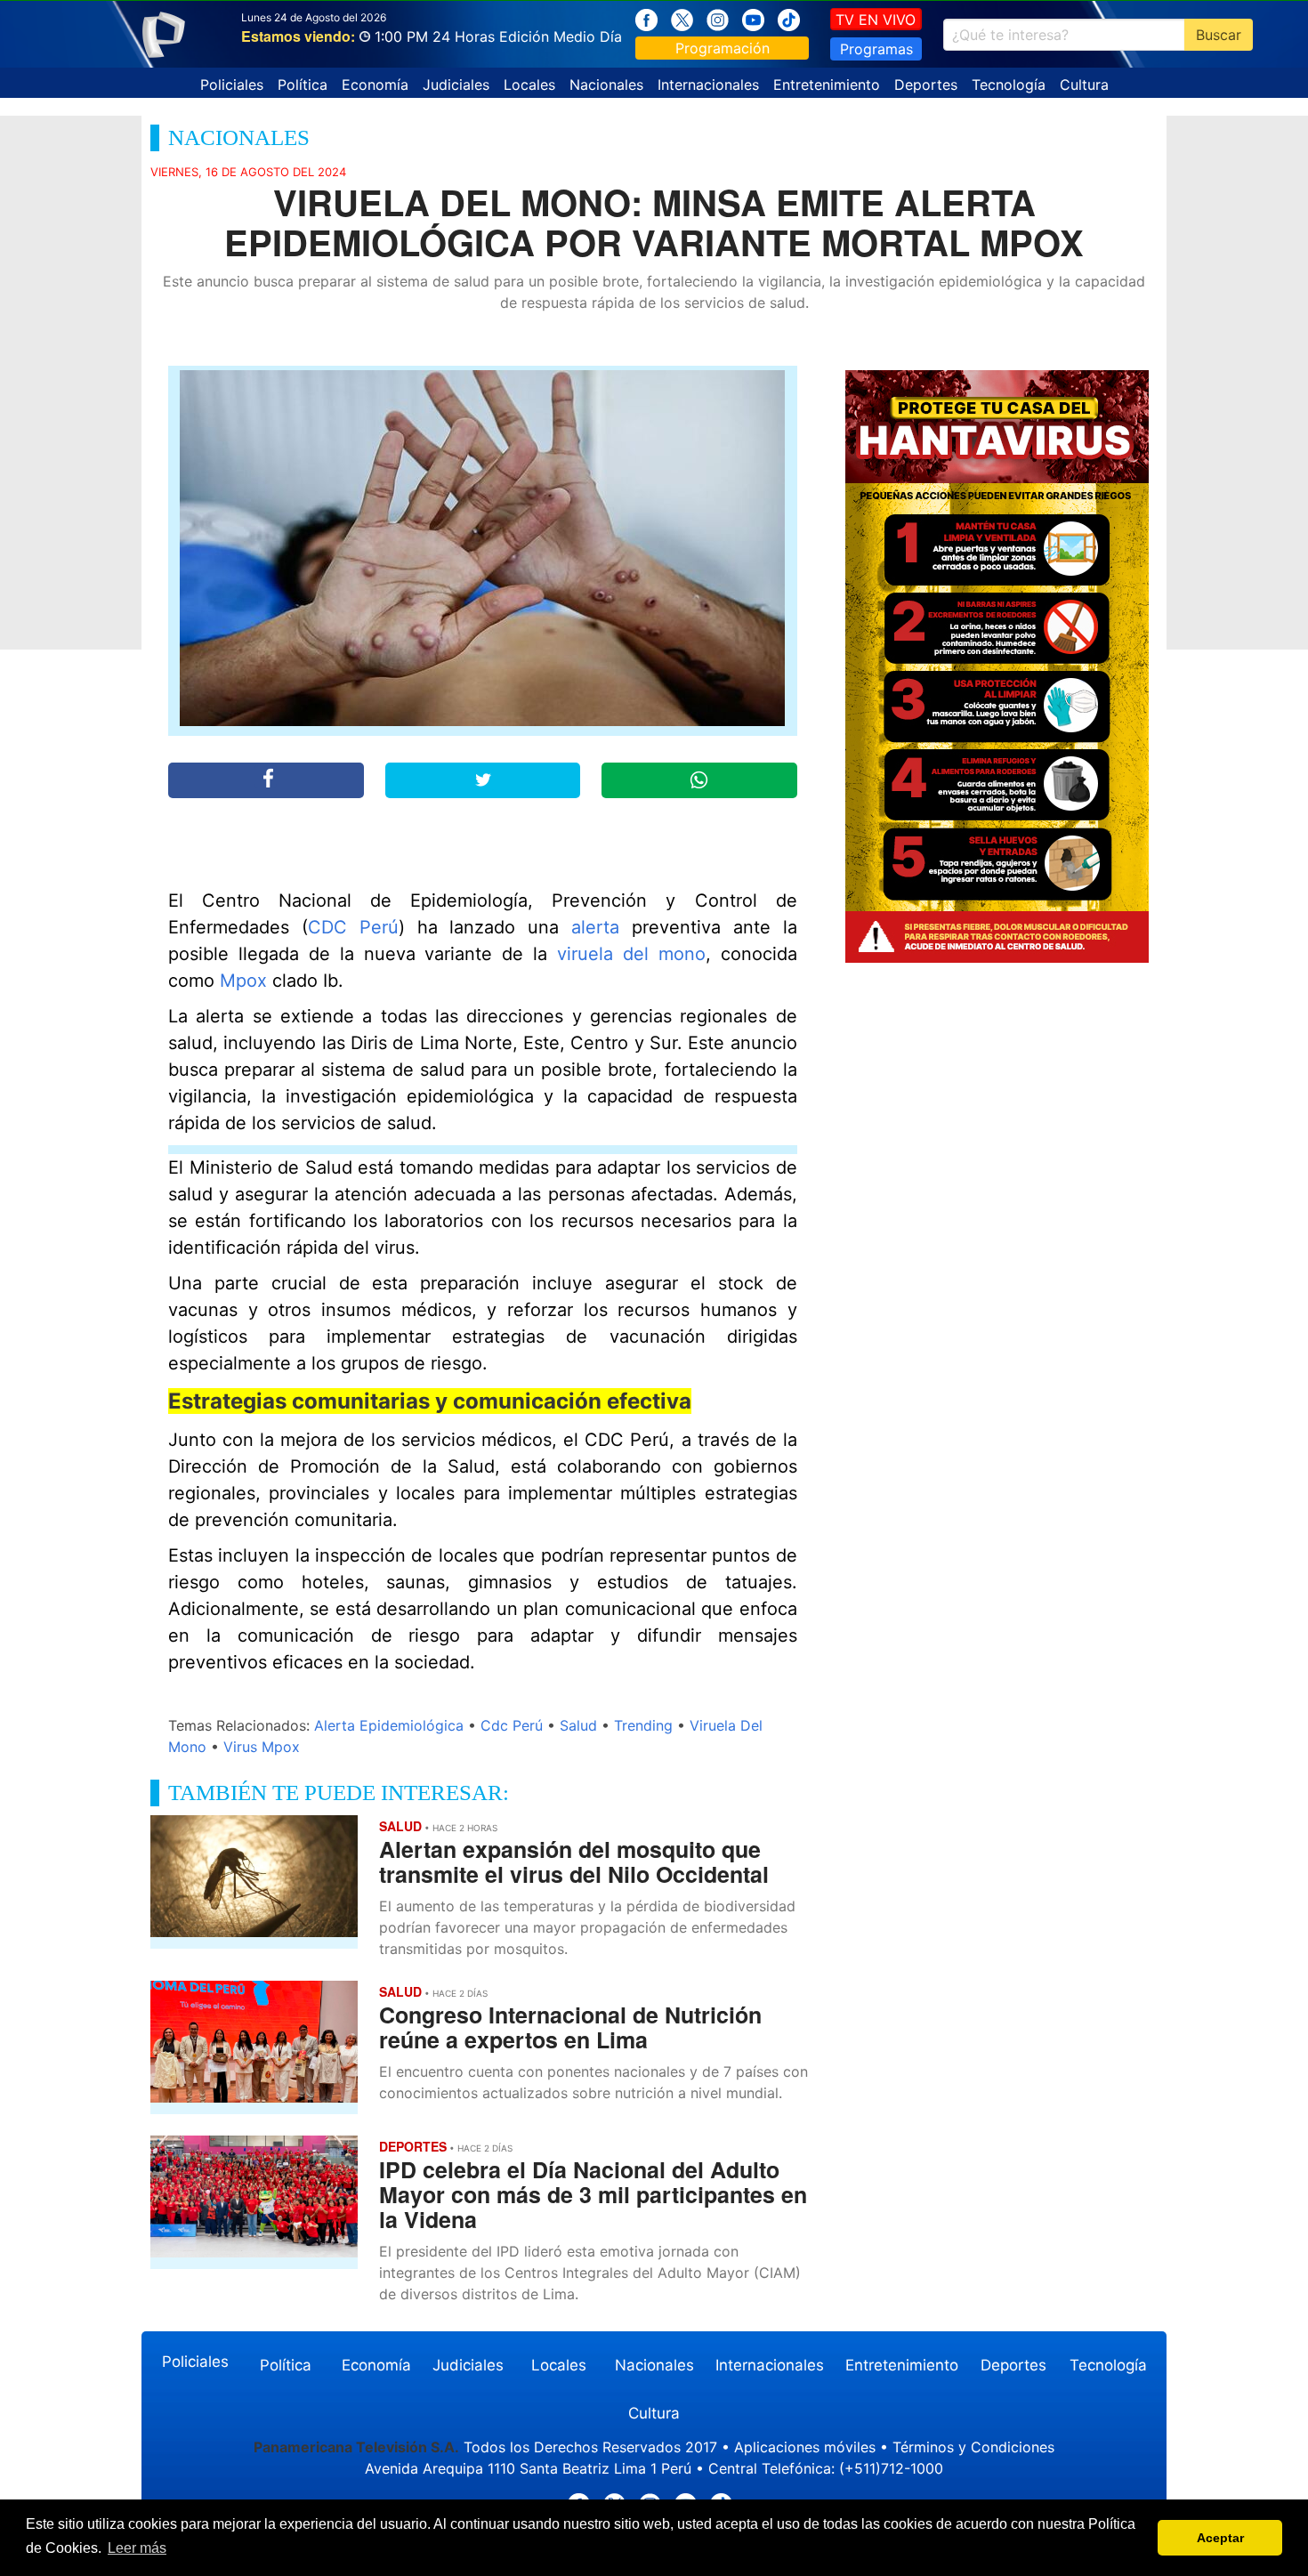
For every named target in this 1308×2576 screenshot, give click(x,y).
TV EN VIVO (876, 20)
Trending (643, 1725)
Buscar (1219, 35)
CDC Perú (353, 927)
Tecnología (1009, 85)
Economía (375, 85)
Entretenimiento (827, 85)
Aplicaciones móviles (805, 2447)
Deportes (926, 85)
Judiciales (456, 85)
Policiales (232, 85)
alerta (595, 927)
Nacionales (606, 85)
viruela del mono (631, 954)
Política (303, 85)
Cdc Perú (512, 1725)
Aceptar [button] (1220, 2538)
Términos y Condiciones (973, 2447)
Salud (578, 1725)
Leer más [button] (137, 2548)
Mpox (243, 981)
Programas (876, 49)
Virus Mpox (262, 1747)
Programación (723, 48)
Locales (529, 85)
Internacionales (708, 85)
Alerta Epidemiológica (389, 1725)
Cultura (1084, 85)
